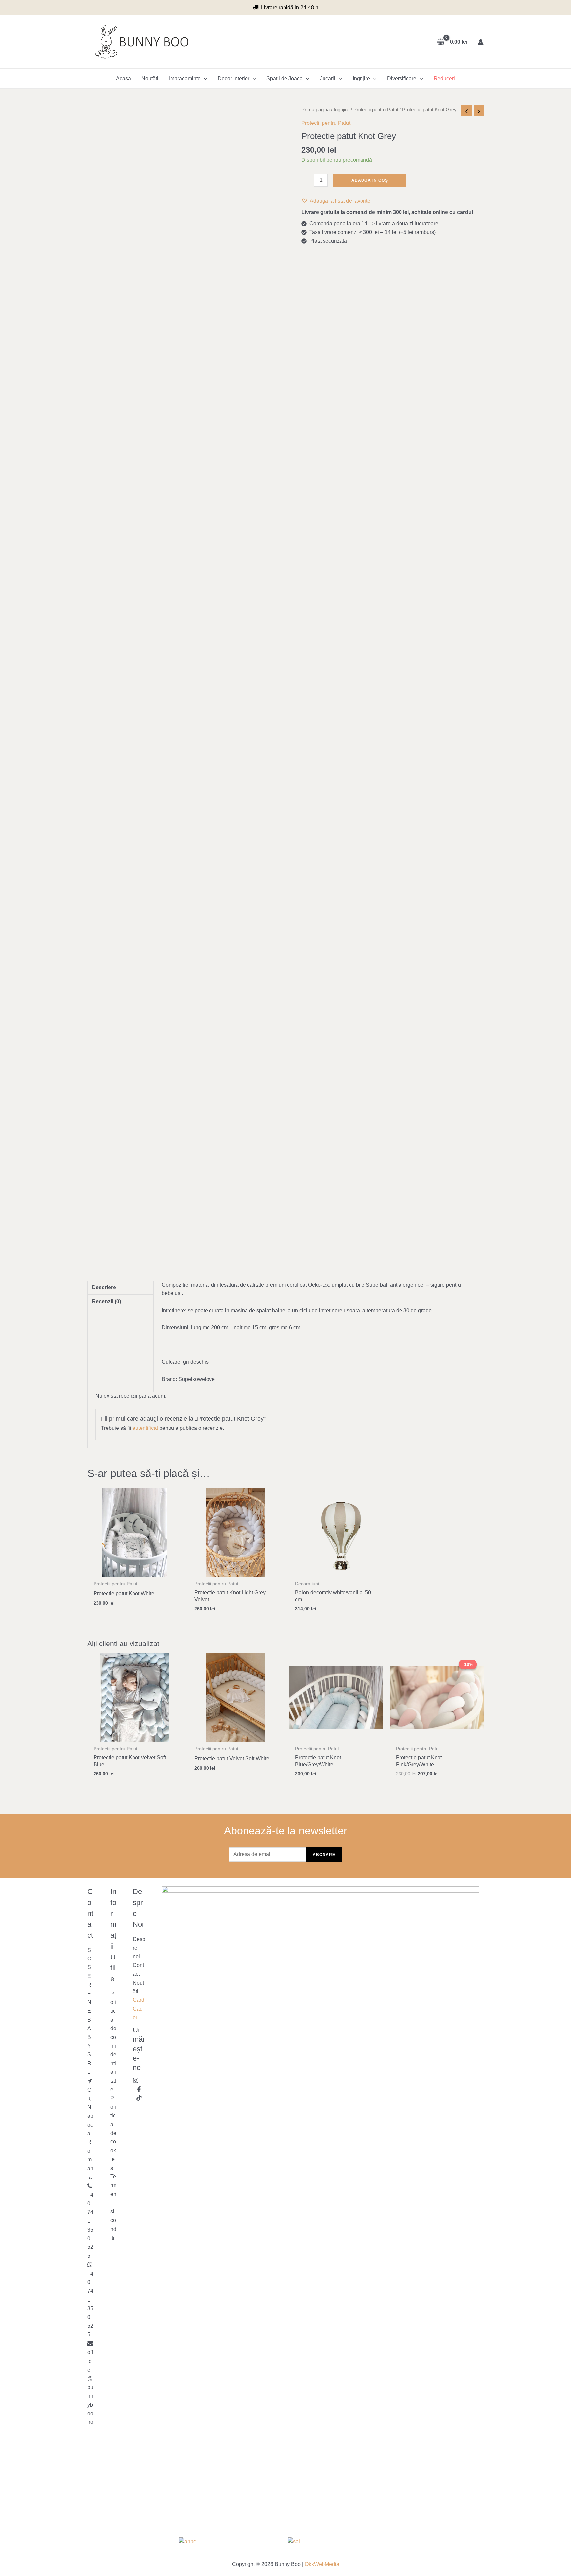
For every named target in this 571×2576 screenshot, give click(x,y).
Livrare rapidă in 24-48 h (290, 7)
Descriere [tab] (104, 1287)
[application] (204, 79)
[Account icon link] (481, 42)
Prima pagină (316, 110)
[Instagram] (136, 2080)
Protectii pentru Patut (376, 110)
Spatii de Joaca (285, 78)
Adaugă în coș (370, 180)
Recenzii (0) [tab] (106, 1302)
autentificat (145, 1428)
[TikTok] (139, 2098)
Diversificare (402, 78)
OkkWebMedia (322, 2564)
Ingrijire (361, 78)
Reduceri (444, 78)
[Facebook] (139, 2089)
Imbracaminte (185, 78)
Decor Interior (234, 78)
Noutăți (150, 78)
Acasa (123, 78)
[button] (336, 201)
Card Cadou (139, 2009)
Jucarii (328, 78)
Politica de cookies (113, 2133)
